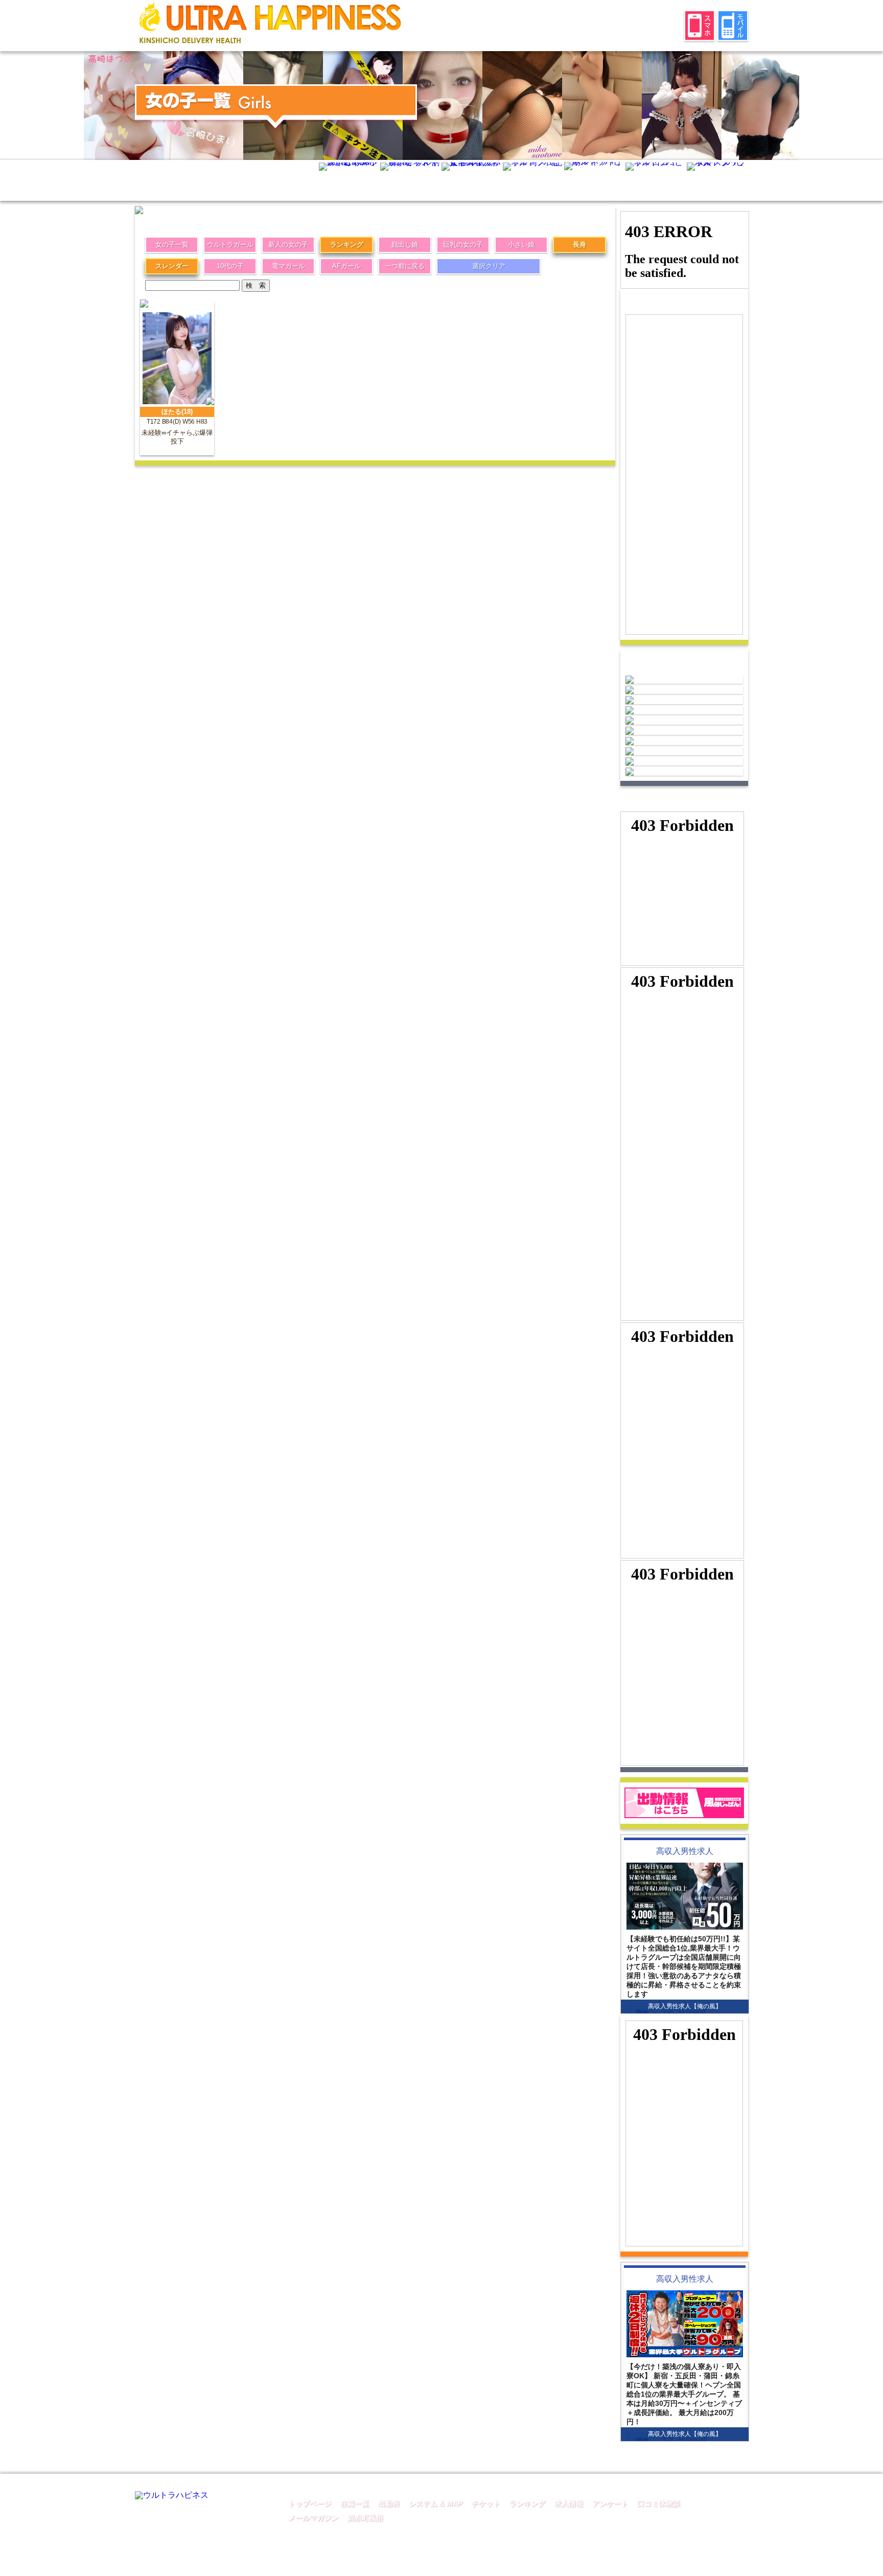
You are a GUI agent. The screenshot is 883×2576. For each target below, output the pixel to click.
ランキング (347, 245)
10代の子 (230, 266)
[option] (124, 106)
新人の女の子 (288, 245)
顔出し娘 (405, 245)
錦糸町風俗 (365, 2518)
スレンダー (172, 266)
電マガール (288, 266)
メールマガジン (313, 2518)
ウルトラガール (230, 245)
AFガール (346, 266)
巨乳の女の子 (463, 245)
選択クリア (489, 266)
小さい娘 (521, 245)
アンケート (610, 2503)
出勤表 (389, 2503)
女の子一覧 (172, 245)
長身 (579, 245)
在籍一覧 (355, 2503)
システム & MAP (436, 2503)
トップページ (310, 2503)
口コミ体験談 (659, 2503)
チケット (486, 2503)
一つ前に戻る (405, 266)
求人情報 (569, 2503)
